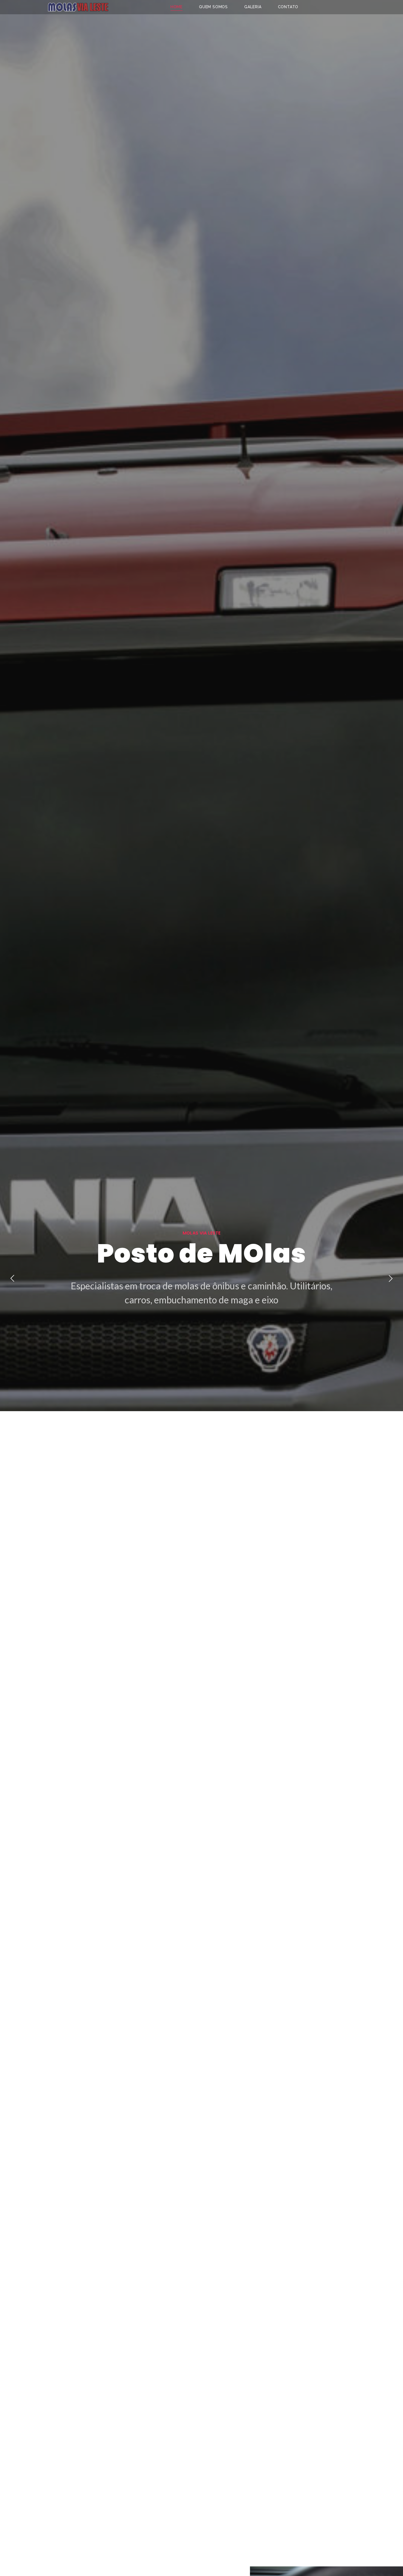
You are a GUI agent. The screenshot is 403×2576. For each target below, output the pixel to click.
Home (177, 7)
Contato (288, 7)
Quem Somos (213, 7)
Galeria (253, 7)
